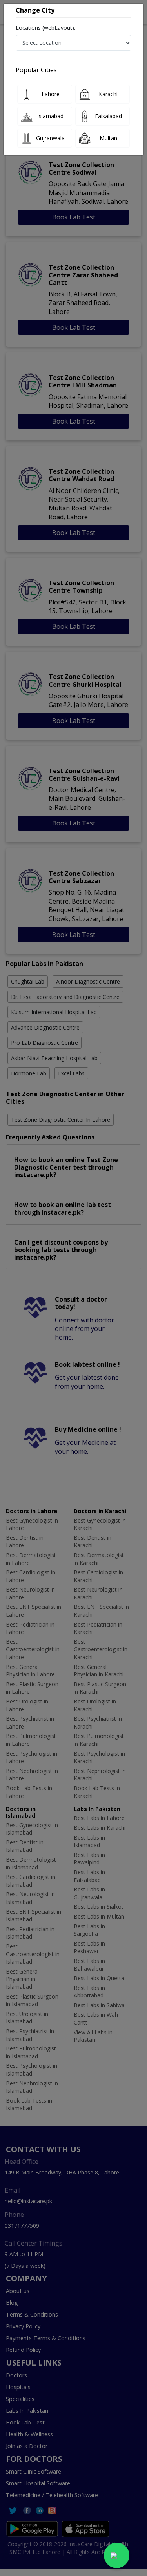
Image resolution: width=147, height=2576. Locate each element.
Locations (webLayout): (45, 28)
